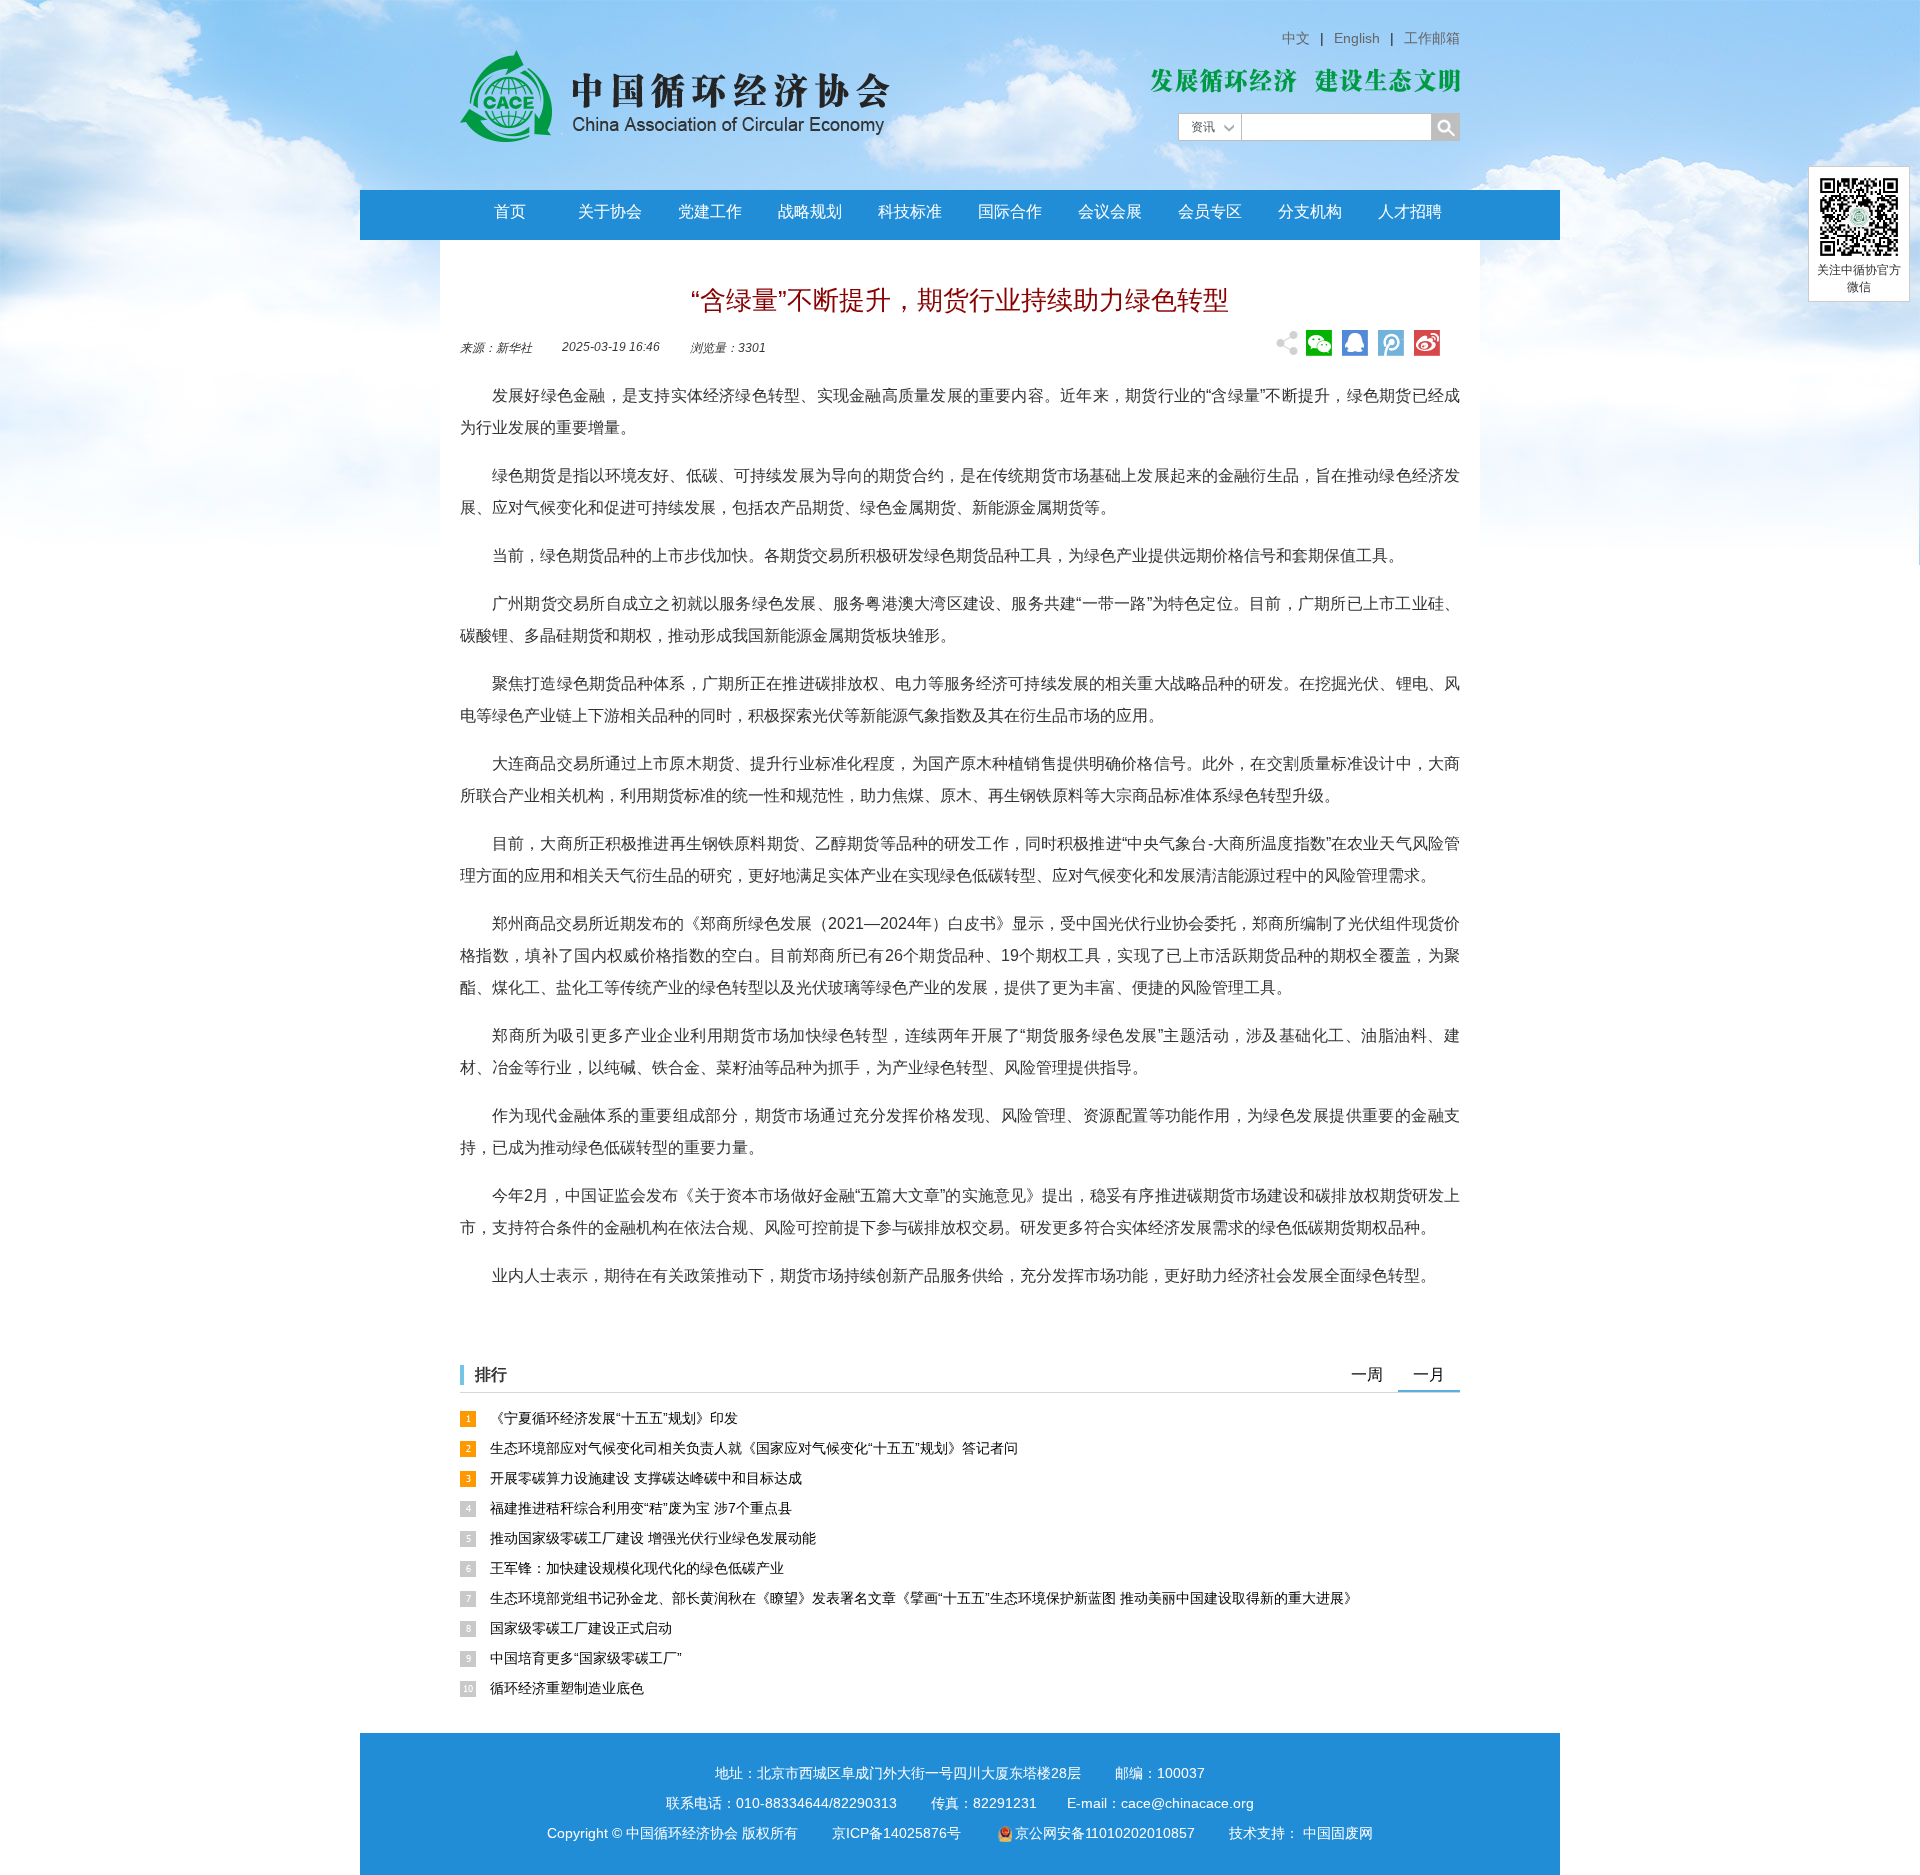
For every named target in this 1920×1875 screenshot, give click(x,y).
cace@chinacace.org (1187, 1803)
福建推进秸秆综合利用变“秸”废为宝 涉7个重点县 (641, 1508)
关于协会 (610, 211)
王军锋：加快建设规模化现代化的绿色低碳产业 (637, 1568)
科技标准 (910, 211)
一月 (1429, 1374)
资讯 (1203, 127)
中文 (1296, 38)
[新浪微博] (1427, 343)
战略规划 (810, 211)
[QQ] (1355, 343)
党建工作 (710, 211)
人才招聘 (1410, 211)
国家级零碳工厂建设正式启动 (581, 1628)
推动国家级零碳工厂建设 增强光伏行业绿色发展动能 (653, 1538)
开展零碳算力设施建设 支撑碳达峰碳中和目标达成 (646, 1478)
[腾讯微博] (1391, 345)
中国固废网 (1338, 1833)
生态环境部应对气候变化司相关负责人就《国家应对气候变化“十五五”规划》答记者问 (754, 1448)
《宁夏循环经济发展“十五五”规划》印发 (614, 1418)
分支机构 (1310, 211)
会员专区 (1210, 211)
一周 (1367, 1374)
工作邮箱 (1432, 38)
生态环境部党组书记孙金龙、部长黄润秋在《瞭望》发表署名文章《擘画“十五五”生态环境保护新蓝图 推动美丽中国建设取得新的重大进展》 (924, 1598)
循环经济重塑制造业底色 (567, 1688)
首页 (510, 211)
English (1357, 38)
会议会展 (1110, 211)
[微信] (1319, 343)
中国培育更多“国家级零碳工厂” (586, 1658)
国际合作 (1010, 211)
